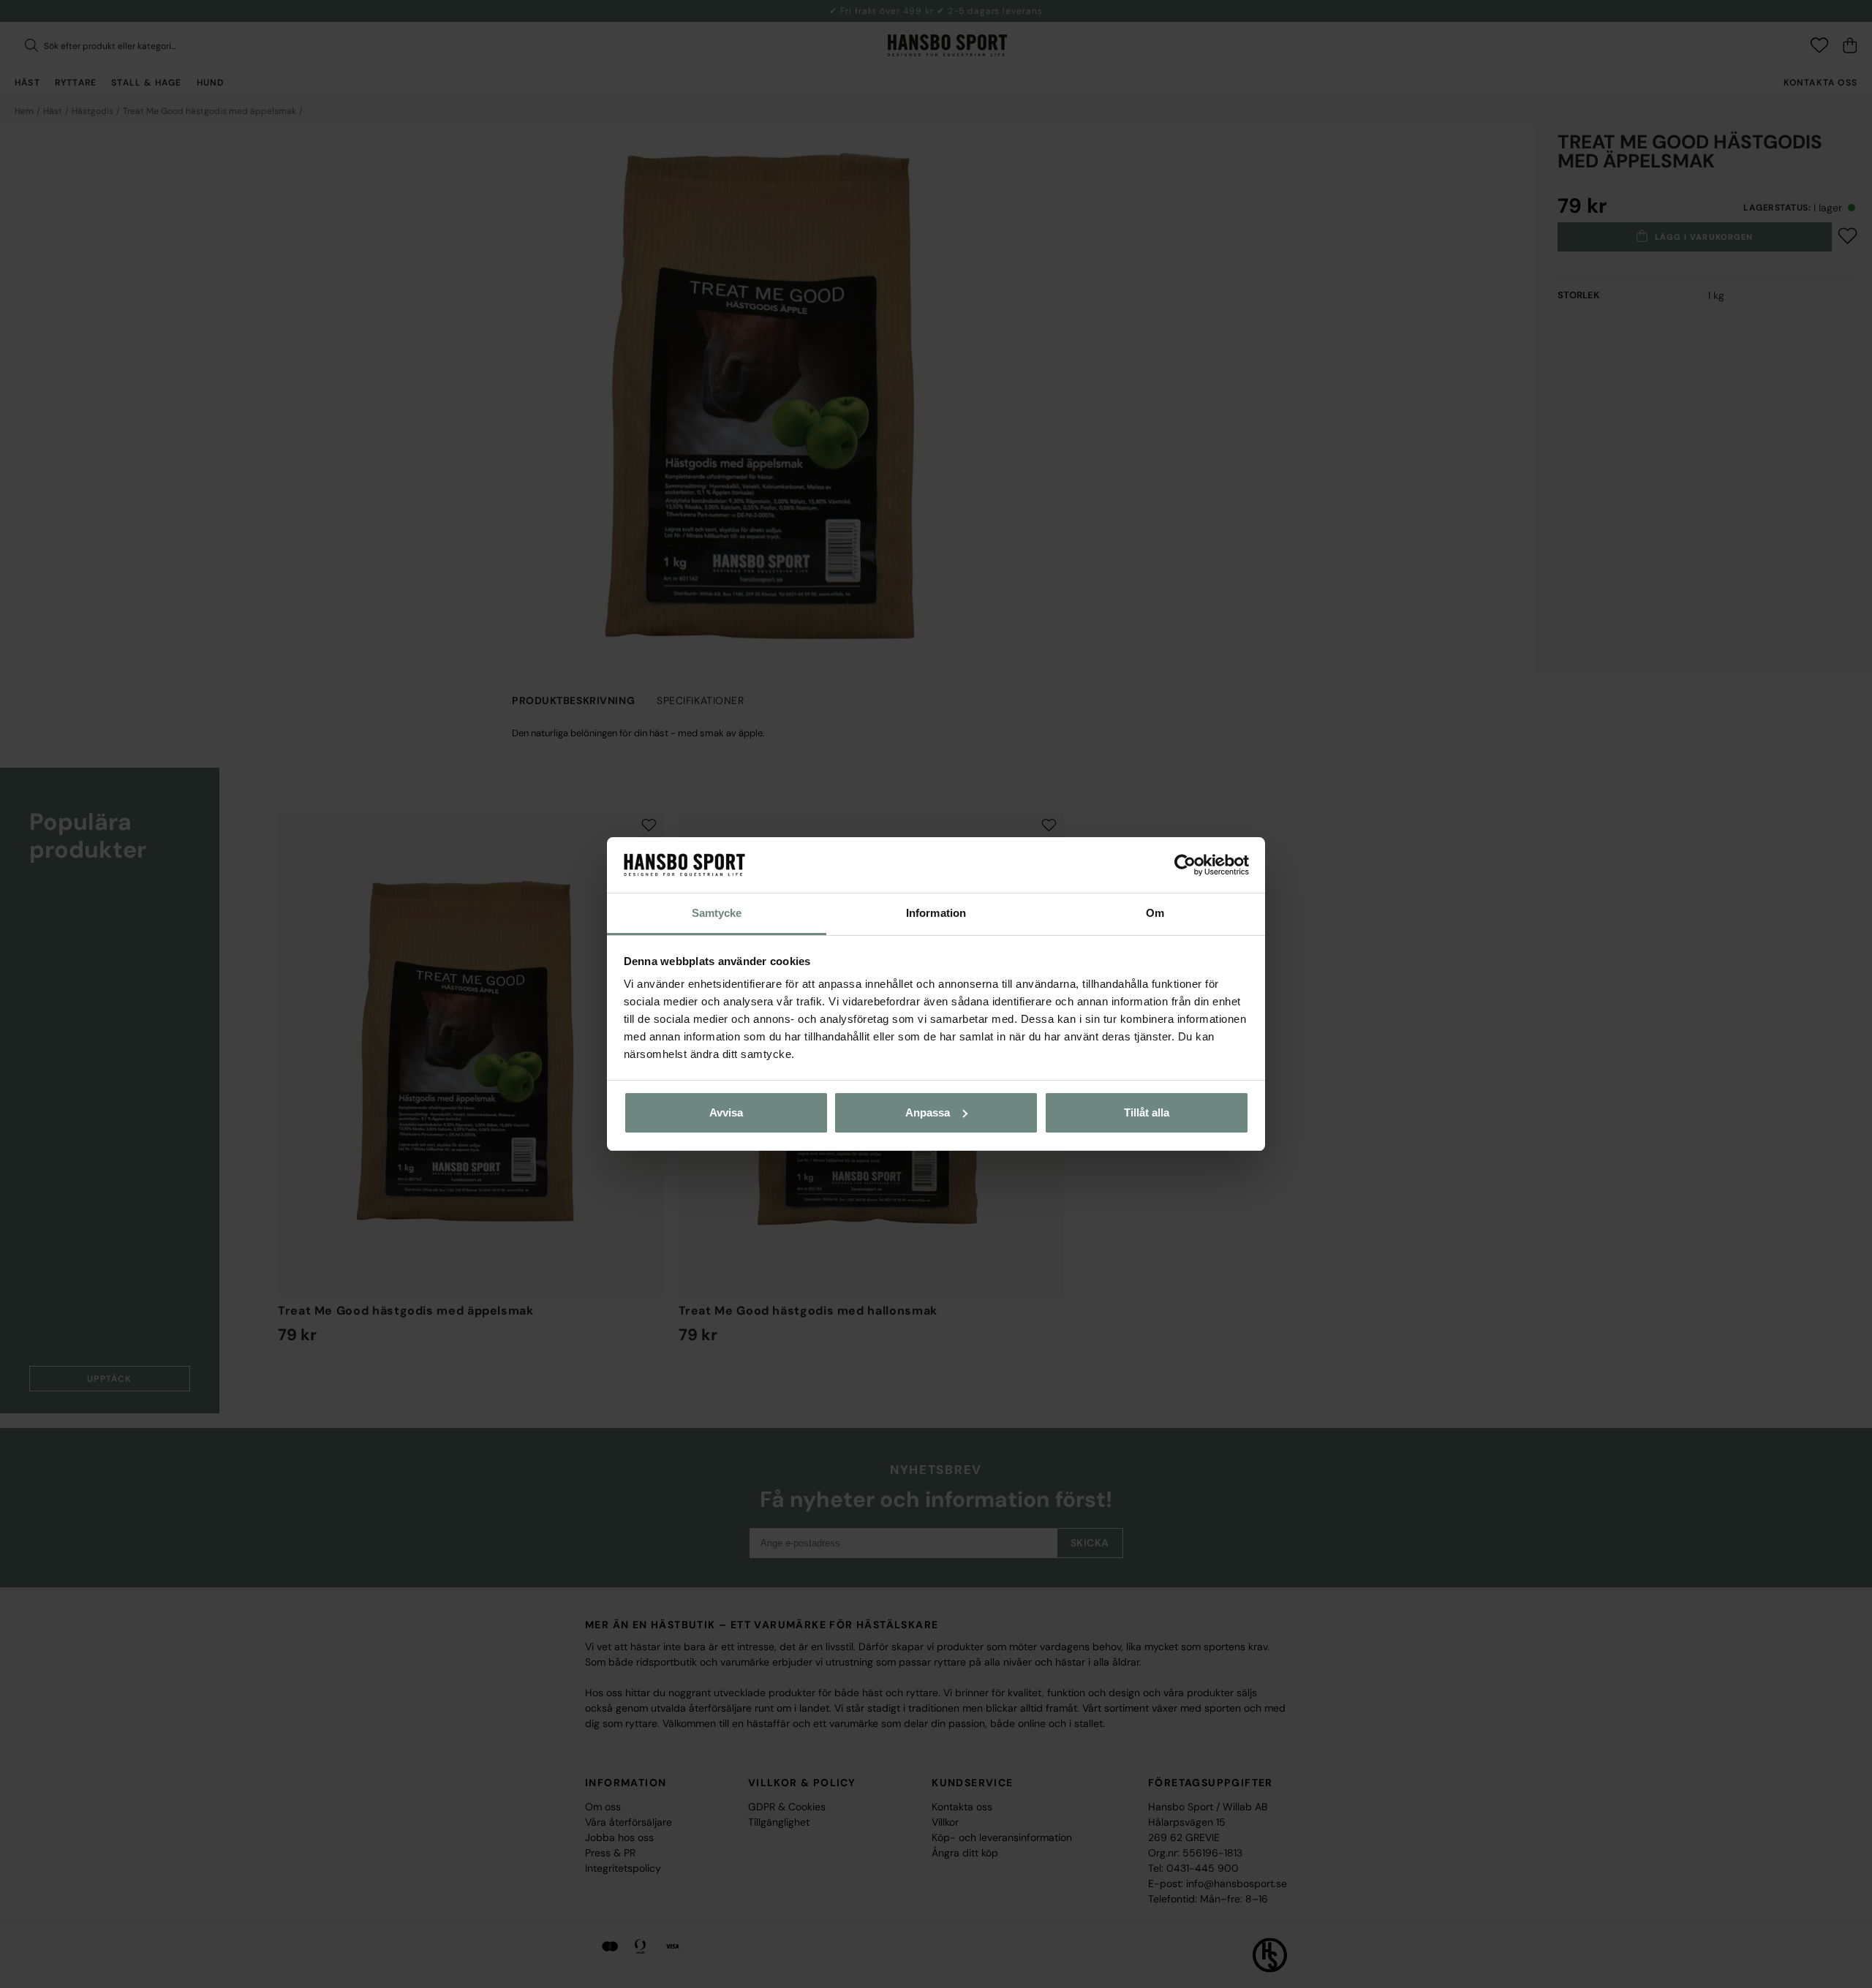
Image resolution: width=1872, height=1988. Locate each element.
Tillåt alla (1147, 1112)
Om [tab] (1155, 913)
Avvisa (726, 1112)
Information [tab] (936, 913)
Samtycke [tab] (717, 913)
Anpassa (928, 1112)
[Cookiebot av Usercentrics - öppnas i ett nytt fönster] (1185, 865)
